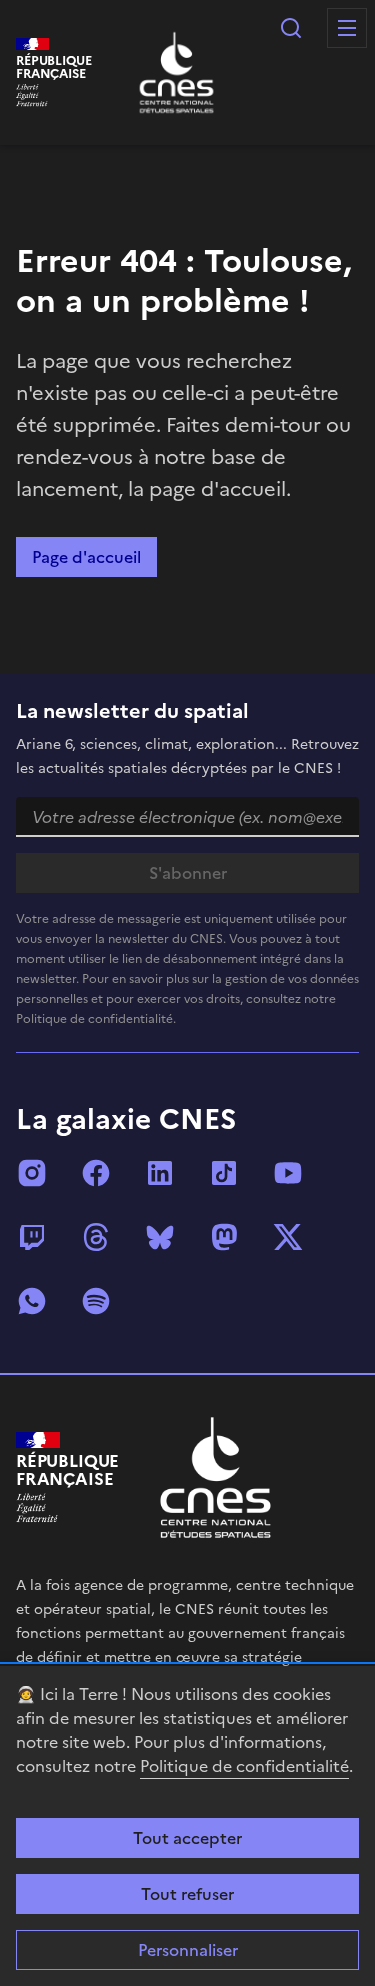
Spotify (96, 1301)
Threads (96, 1237)
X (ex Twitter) (288, 1237)
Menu (347, 28)
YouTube (288, 1173)
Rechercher (291, 28)
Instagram (32, 1173)
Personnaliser (188, 1950)
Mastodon (224, 1237)
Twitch (32, 1237)
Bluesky (160, 1237)
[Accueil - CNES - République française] (215, 1477)
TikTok (224, 1173)
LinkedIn (160, 1173)
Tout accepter (187, 1838)
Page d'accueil (86, 557)
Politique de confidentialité (244, 1766)
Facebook (96, 1173)
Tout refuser (187, 1894)
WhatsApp (32, 1301)
